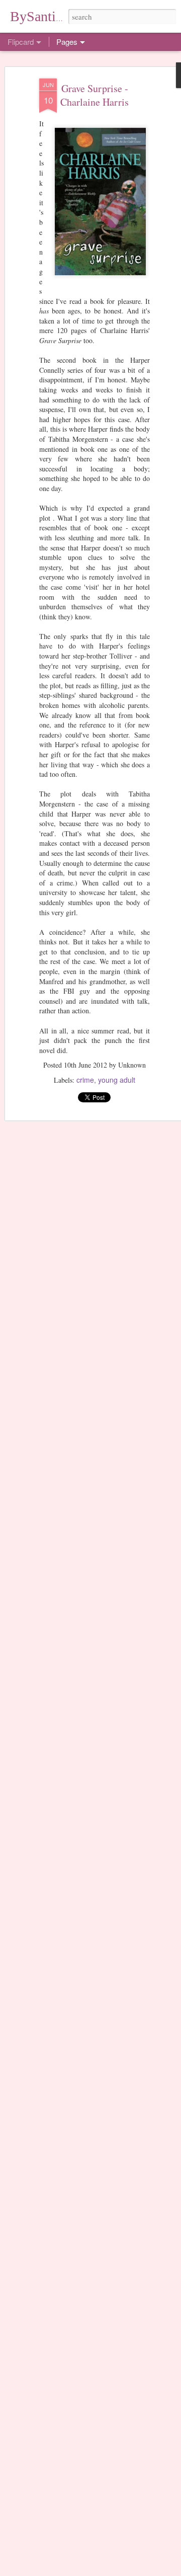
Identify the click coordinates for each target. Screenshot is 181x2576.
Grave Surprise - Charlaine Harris (95, 95)
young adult (117, 1080)
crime (85, 1080)
